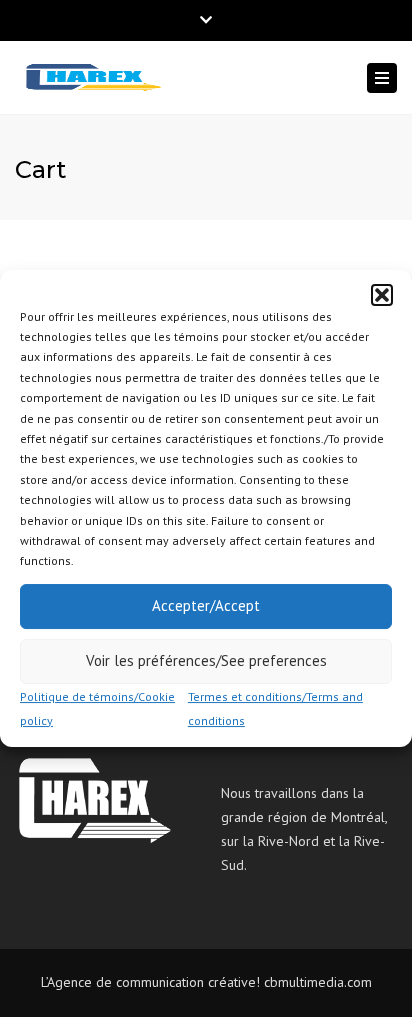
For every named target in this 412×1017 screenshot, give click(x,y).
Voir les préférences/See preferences (206, 660)
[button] (382, 295)
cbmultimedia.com (318, 982)
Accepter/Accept (206, 605)
